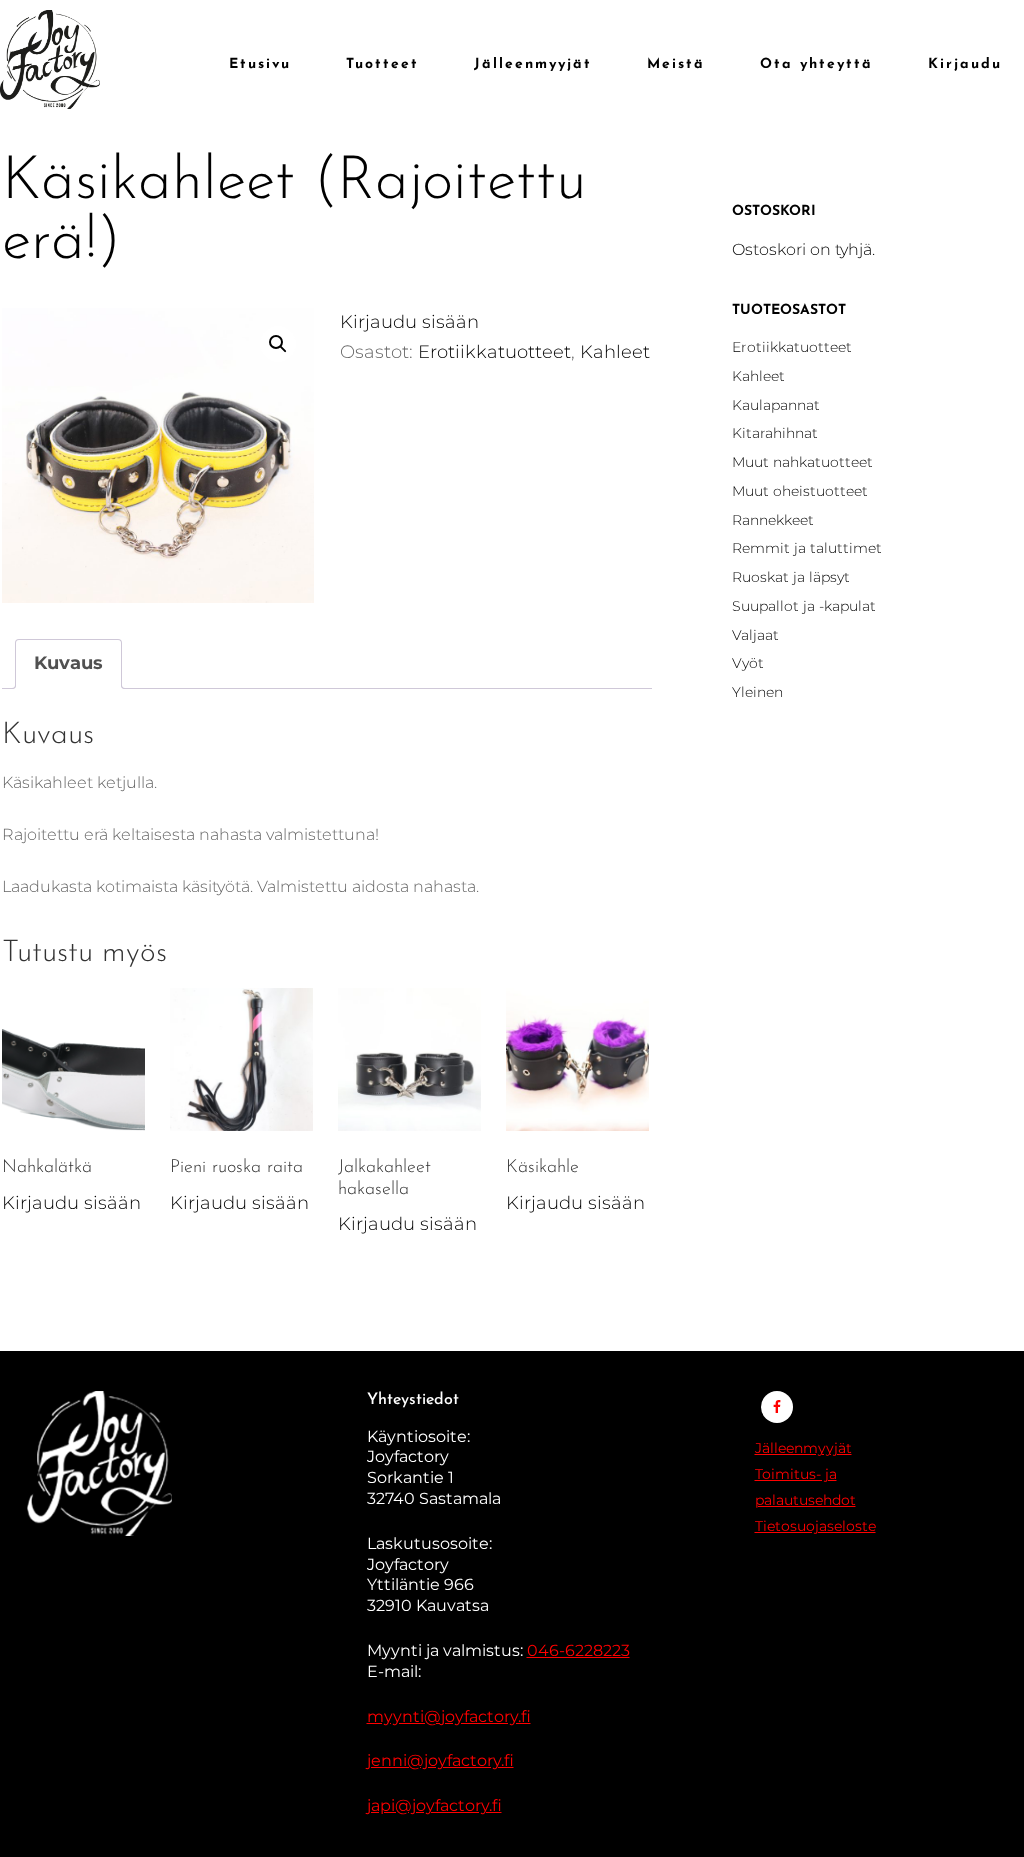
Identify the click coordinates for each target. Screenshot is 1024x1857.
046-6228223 (578, 1650)
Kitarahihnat (775, 433)
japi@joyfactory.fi (434, 1805)
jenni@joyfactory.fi (440, 1760)
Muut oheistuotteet (800, 491)
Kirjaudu (965, 64)
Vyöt (748, 663)
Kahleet (615, 352)
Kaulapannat (776, 405)
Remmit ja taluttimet (807, 548)
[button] (278, 344)
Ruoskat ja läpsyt (791, 577)
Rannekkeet (773, 520)
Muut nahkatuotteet (802, 462)
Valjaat (755, 635)
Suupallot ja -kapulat (804, 606)
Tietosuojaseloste (815, 1526)
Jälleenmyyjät (803, 1448)
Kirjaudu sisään (409, 322)
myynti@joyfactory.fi (449, 1716)
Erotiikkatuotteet (494, 352)
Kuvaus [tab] (68, 663)
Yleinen (757, 692)
